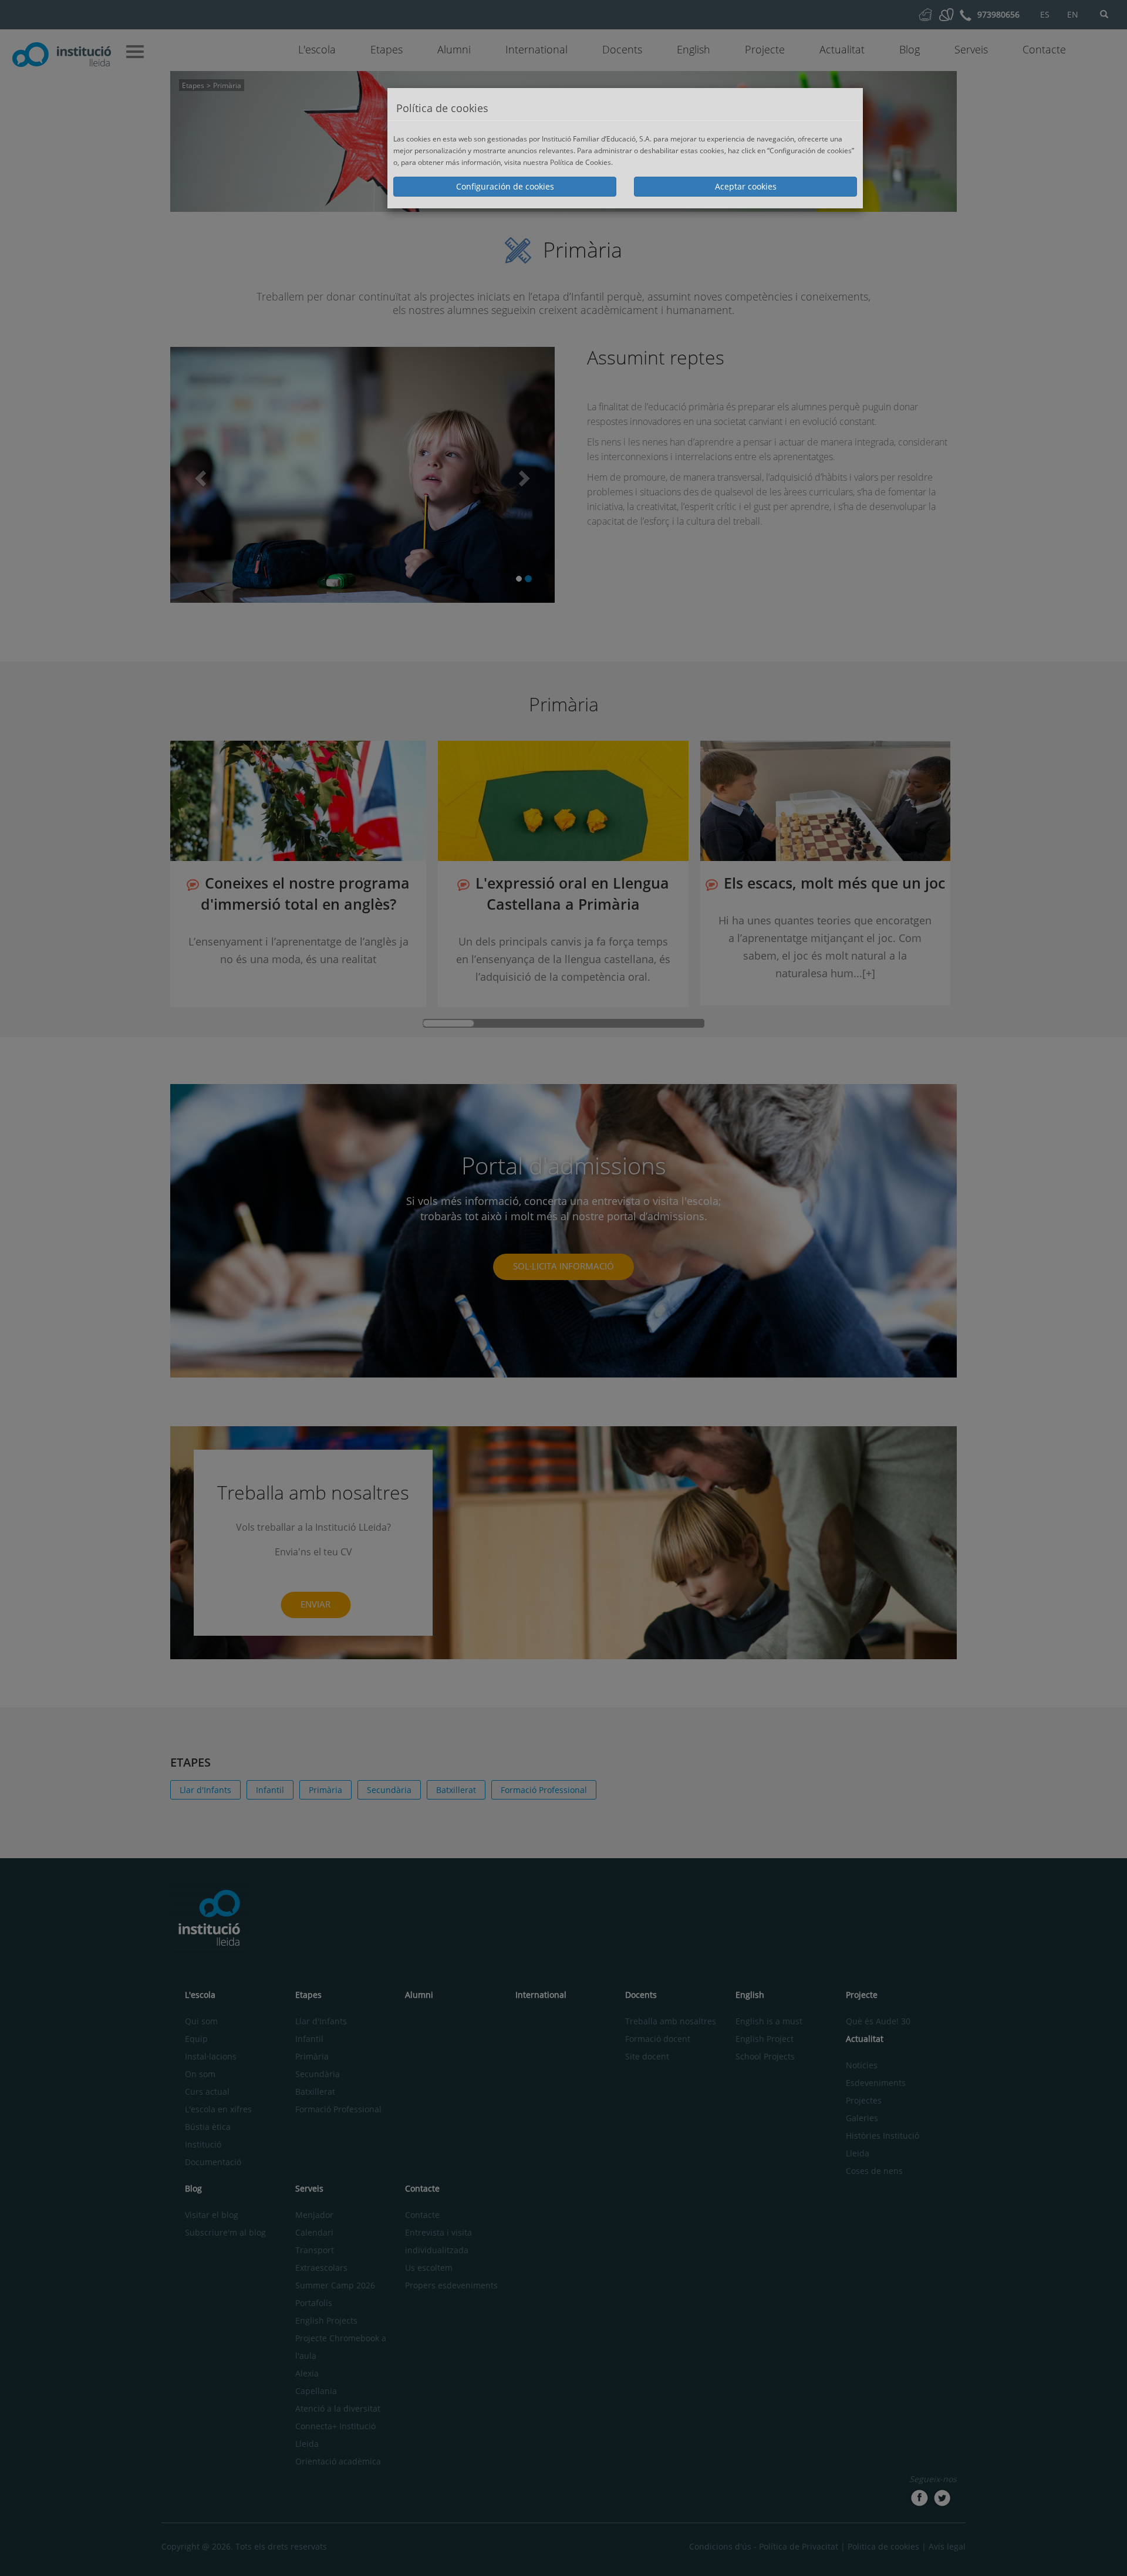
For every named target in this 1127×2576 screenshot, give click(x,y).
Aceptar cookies (746, 186)
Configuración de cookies (505, 186)
